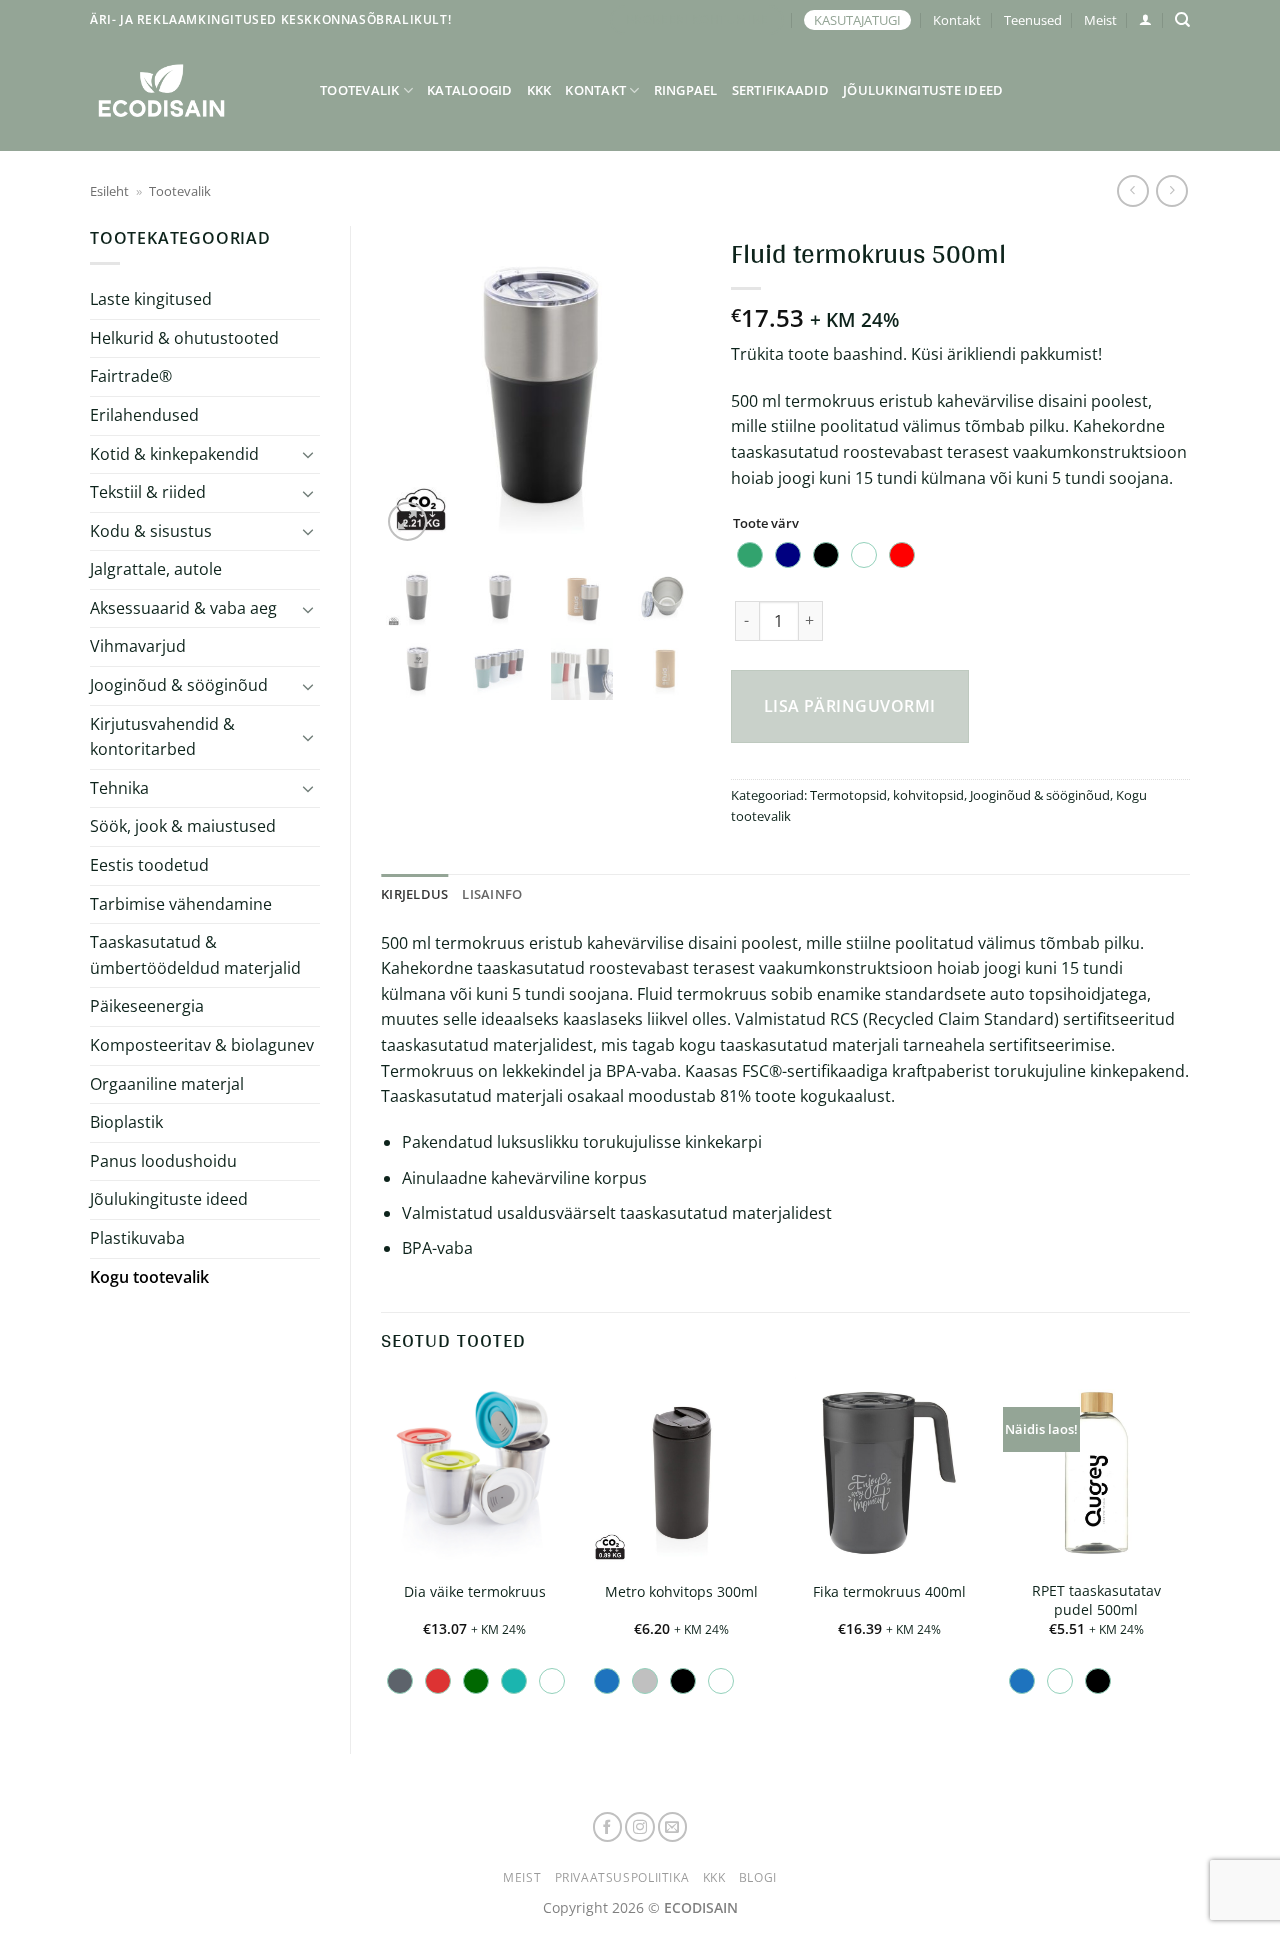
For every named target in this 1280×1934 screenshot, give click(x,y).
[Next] (669, 386)
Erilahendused (144, 415)
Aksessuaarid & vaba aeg (183, 608)
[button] (1145, 19)
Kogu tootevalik (149, 1277)
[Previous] (413, 386)
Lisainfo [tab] (492, 894)
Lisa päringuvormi (850, 706)
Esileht (109, 191)
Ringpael (686, 90)
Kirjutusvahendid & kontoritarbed (162, 737)
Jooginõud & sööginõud (179, 685)
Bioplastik (126, 1122)
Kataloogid (470, 90)
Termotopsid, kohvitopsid (887, 795)
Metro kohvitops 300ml (681, 1592)
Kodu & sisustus (151, 531)
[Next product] (1132, 190)
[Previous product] (1171, 190)
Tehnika (119, 788)
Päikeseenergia (147, 1006)
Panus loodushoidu (163, 1161)
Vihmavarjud (138, 646)
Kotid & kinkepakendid (174, 454)
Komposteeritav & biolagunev (202, 1045)
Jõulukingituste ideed (923, 90)
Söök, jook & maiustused (183, 826)
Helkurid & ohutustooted (184, 338)
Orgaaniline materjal (167, 1084)
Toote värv (766, 524)
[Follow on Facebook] (608, 1827)
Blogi (758, 1877)
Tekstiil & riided (148, 492)
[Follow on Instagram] (640, 1827)
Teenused (1033, 20)
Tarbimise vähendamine (181, 904)
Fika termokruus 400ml (889, 1592)
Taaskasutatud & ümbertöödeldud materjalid (195, 955)
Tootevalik (360, 90)
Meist (1100, 20)
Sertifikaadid (780, 90)
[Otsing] (1182, 20)
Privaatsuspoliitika (622, 1877)
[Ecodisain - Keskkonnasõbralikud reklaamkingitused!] (190, 90)
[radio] (750, 555)
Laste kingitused (151, 299)
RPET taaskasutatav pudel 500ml (1096, 1600)
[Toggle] (308, 454)
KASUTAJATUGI (857, 20)
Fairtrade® (131, 376)
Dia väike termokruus (475, 1592)
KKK (539, 90)
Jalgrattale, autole (156, 569)
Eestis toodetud (149, 865)
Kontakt (957, 20)
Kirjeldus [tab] (414, 894)
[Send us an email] (673, 1827)
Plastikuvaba (137, 1238)
